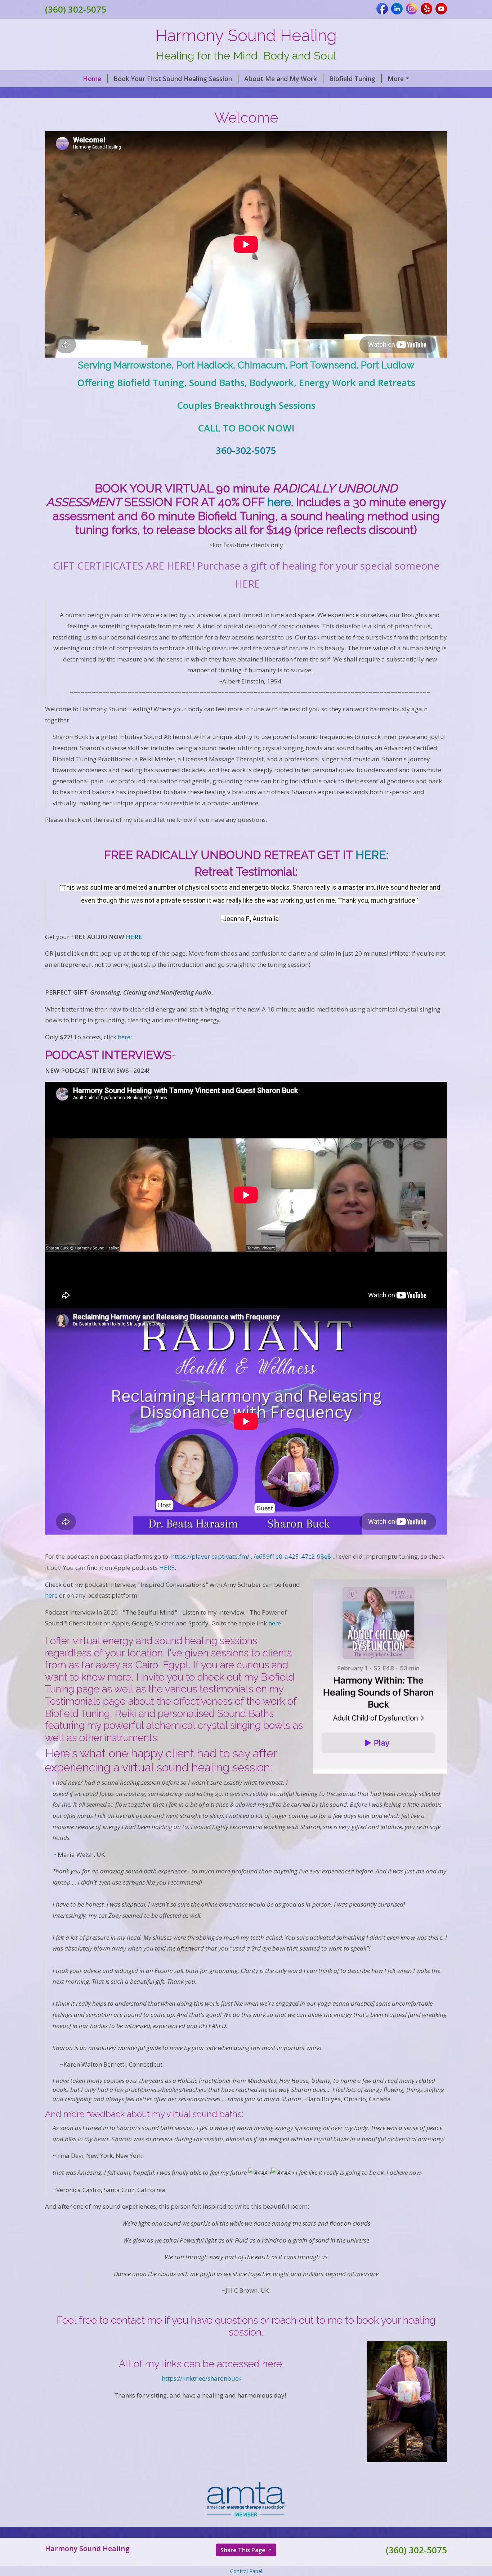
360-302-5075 (246, 450)
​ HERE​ (166, 1568)
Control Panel (246, 2571)
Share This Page (244, 2550)
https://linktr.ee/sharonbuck (202, 2378)
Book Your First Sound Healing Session (173, 79)
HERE (134, 937)
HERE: (372, 855)
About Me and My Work (281, 79)
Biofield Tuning (352, 79)
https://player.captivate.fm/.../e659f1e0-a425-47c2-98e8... (253, 1556)
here (279, 502)
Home (92, 79)
